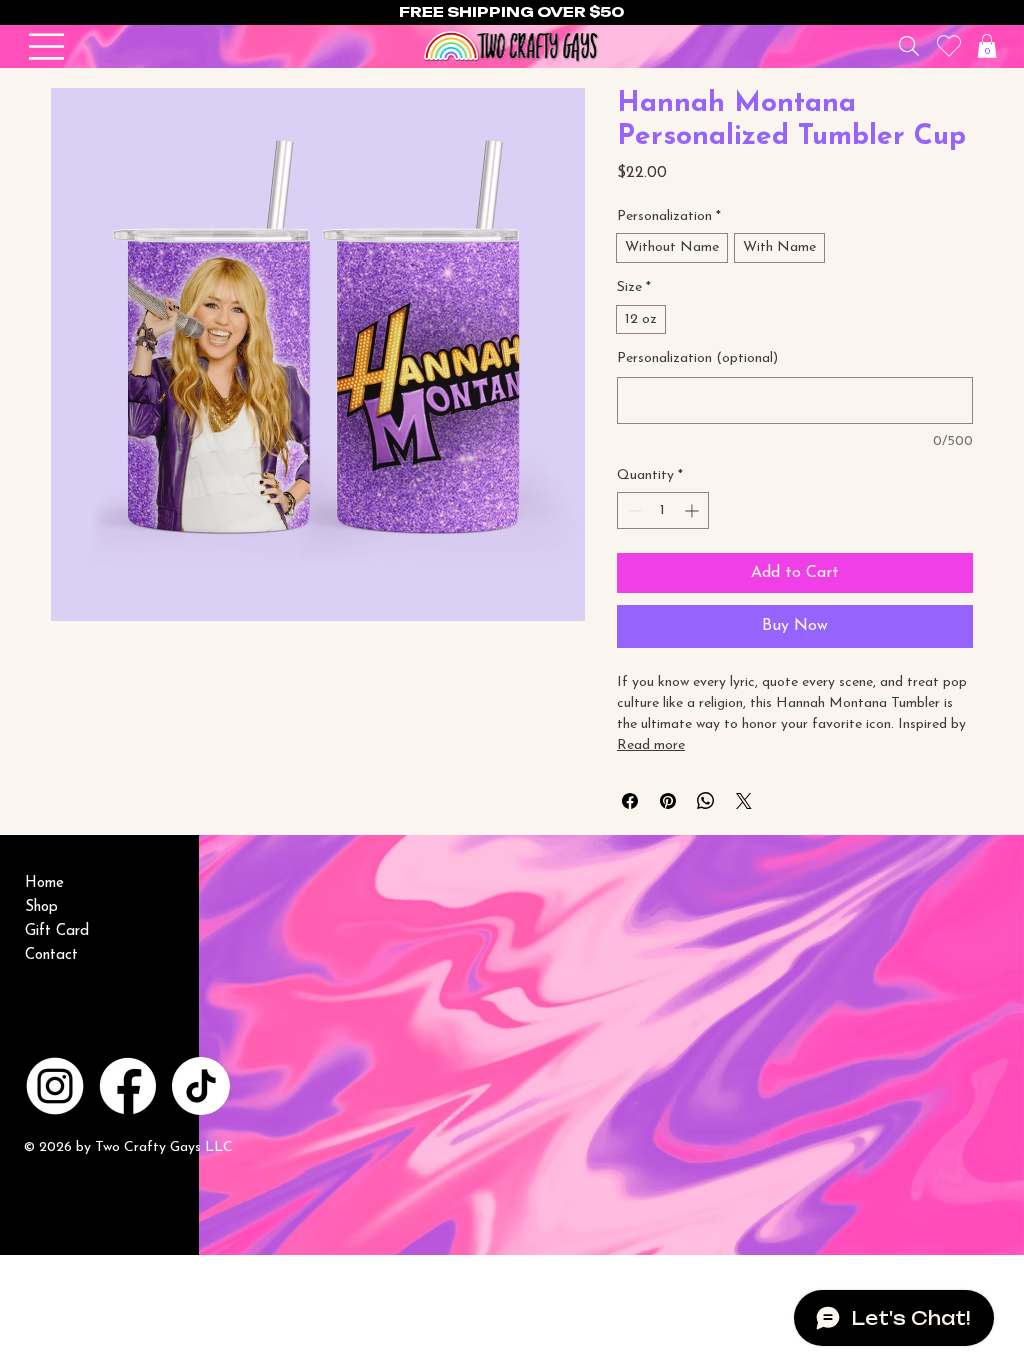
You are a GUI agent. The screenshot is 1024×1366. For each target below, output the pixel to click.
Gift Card (57, 931)
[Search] (908, 46)
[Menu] (48, 46)
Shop (41, 907)
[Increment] (693, 510)
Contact (51, 955)
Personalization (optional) (697, 358)
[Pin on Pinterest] (668, 801)
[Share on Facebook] (630, 801)
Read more (651, 745)
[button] (987, 46)
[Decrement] (632, 510)
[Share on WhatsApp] (706, 801)
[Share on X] (744, 801)
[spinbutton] (663, 510)
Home (44, 883)
